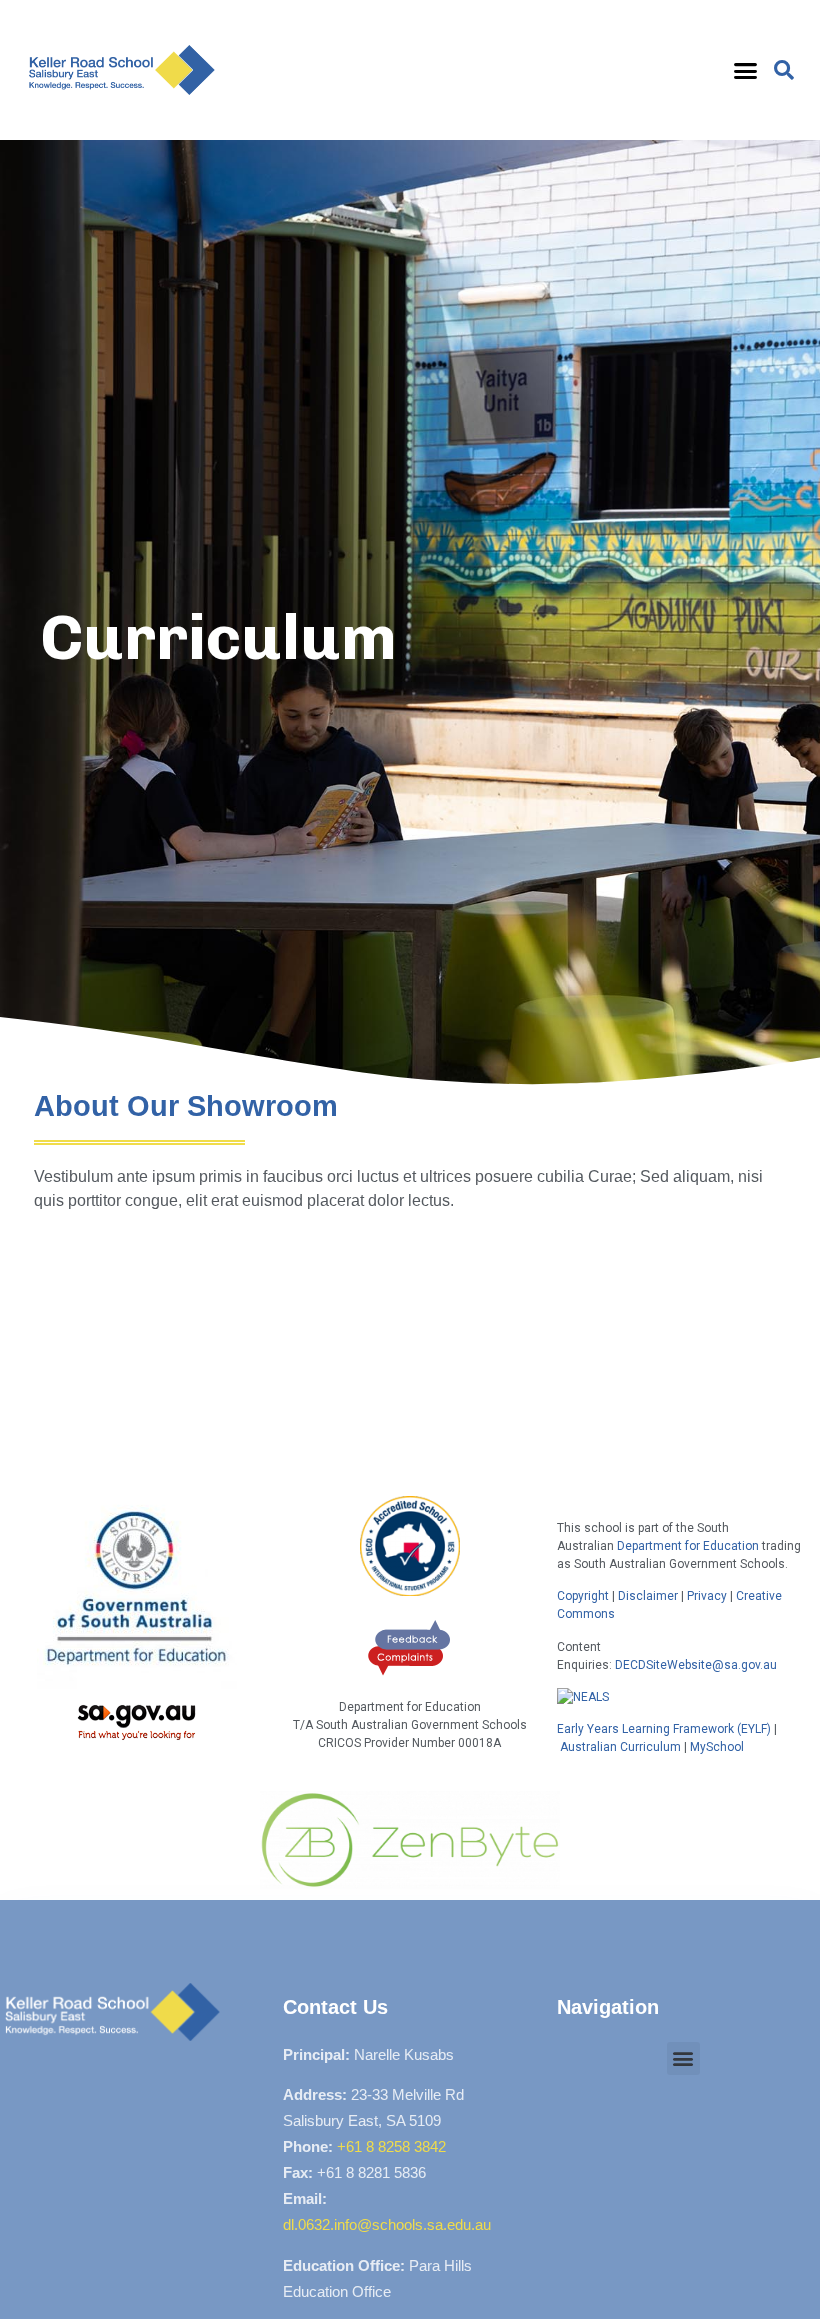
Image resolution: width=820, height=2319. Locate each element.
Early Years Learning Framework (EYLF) (664, 1729)
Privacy (707, 1596)
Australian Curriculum (620, 1747)
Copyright (584, 1596)
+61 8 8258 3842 (391, 2146)
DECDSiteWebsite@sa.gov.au (696, 1665)
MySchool (717, 1747)
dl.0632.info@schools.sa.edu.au (387, 2224)
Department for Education (688, 1546)
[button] (746, 70)
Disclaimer (648, 1596)
